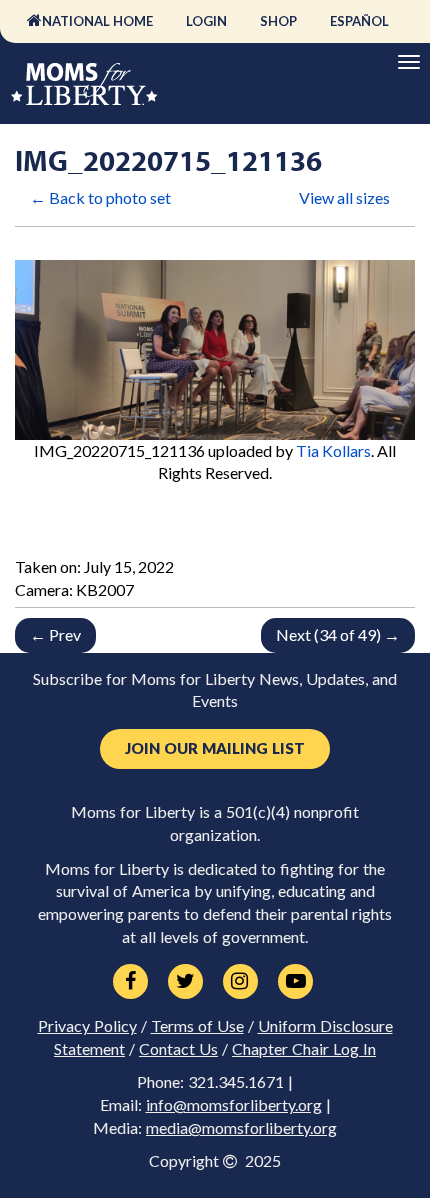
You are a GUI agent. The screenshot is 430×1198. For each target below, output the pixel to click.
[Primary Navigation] (409, 62)
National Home (97, 21)
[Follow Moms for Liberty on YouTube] (295, 982)
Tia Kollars (333, 450)
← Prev (55, 634)
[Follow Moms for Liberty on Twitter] (185, 982)
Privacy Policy (87, 1026)
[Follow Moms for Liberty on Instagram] (240, 982)
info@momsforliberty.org (234, 1105)
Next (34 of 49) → (338, 634)
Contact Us (178, 1049)
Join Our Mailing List (215, 748)
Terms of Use (197, 1026)
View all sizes (344, 197)
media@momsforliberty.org (241, 1128)
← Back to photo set (100, 197)
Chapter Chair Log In (304, 1049)
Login (206, 21)
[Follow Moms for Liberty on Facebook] (130, 982)
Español (359, 21)
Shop (278, 21)
